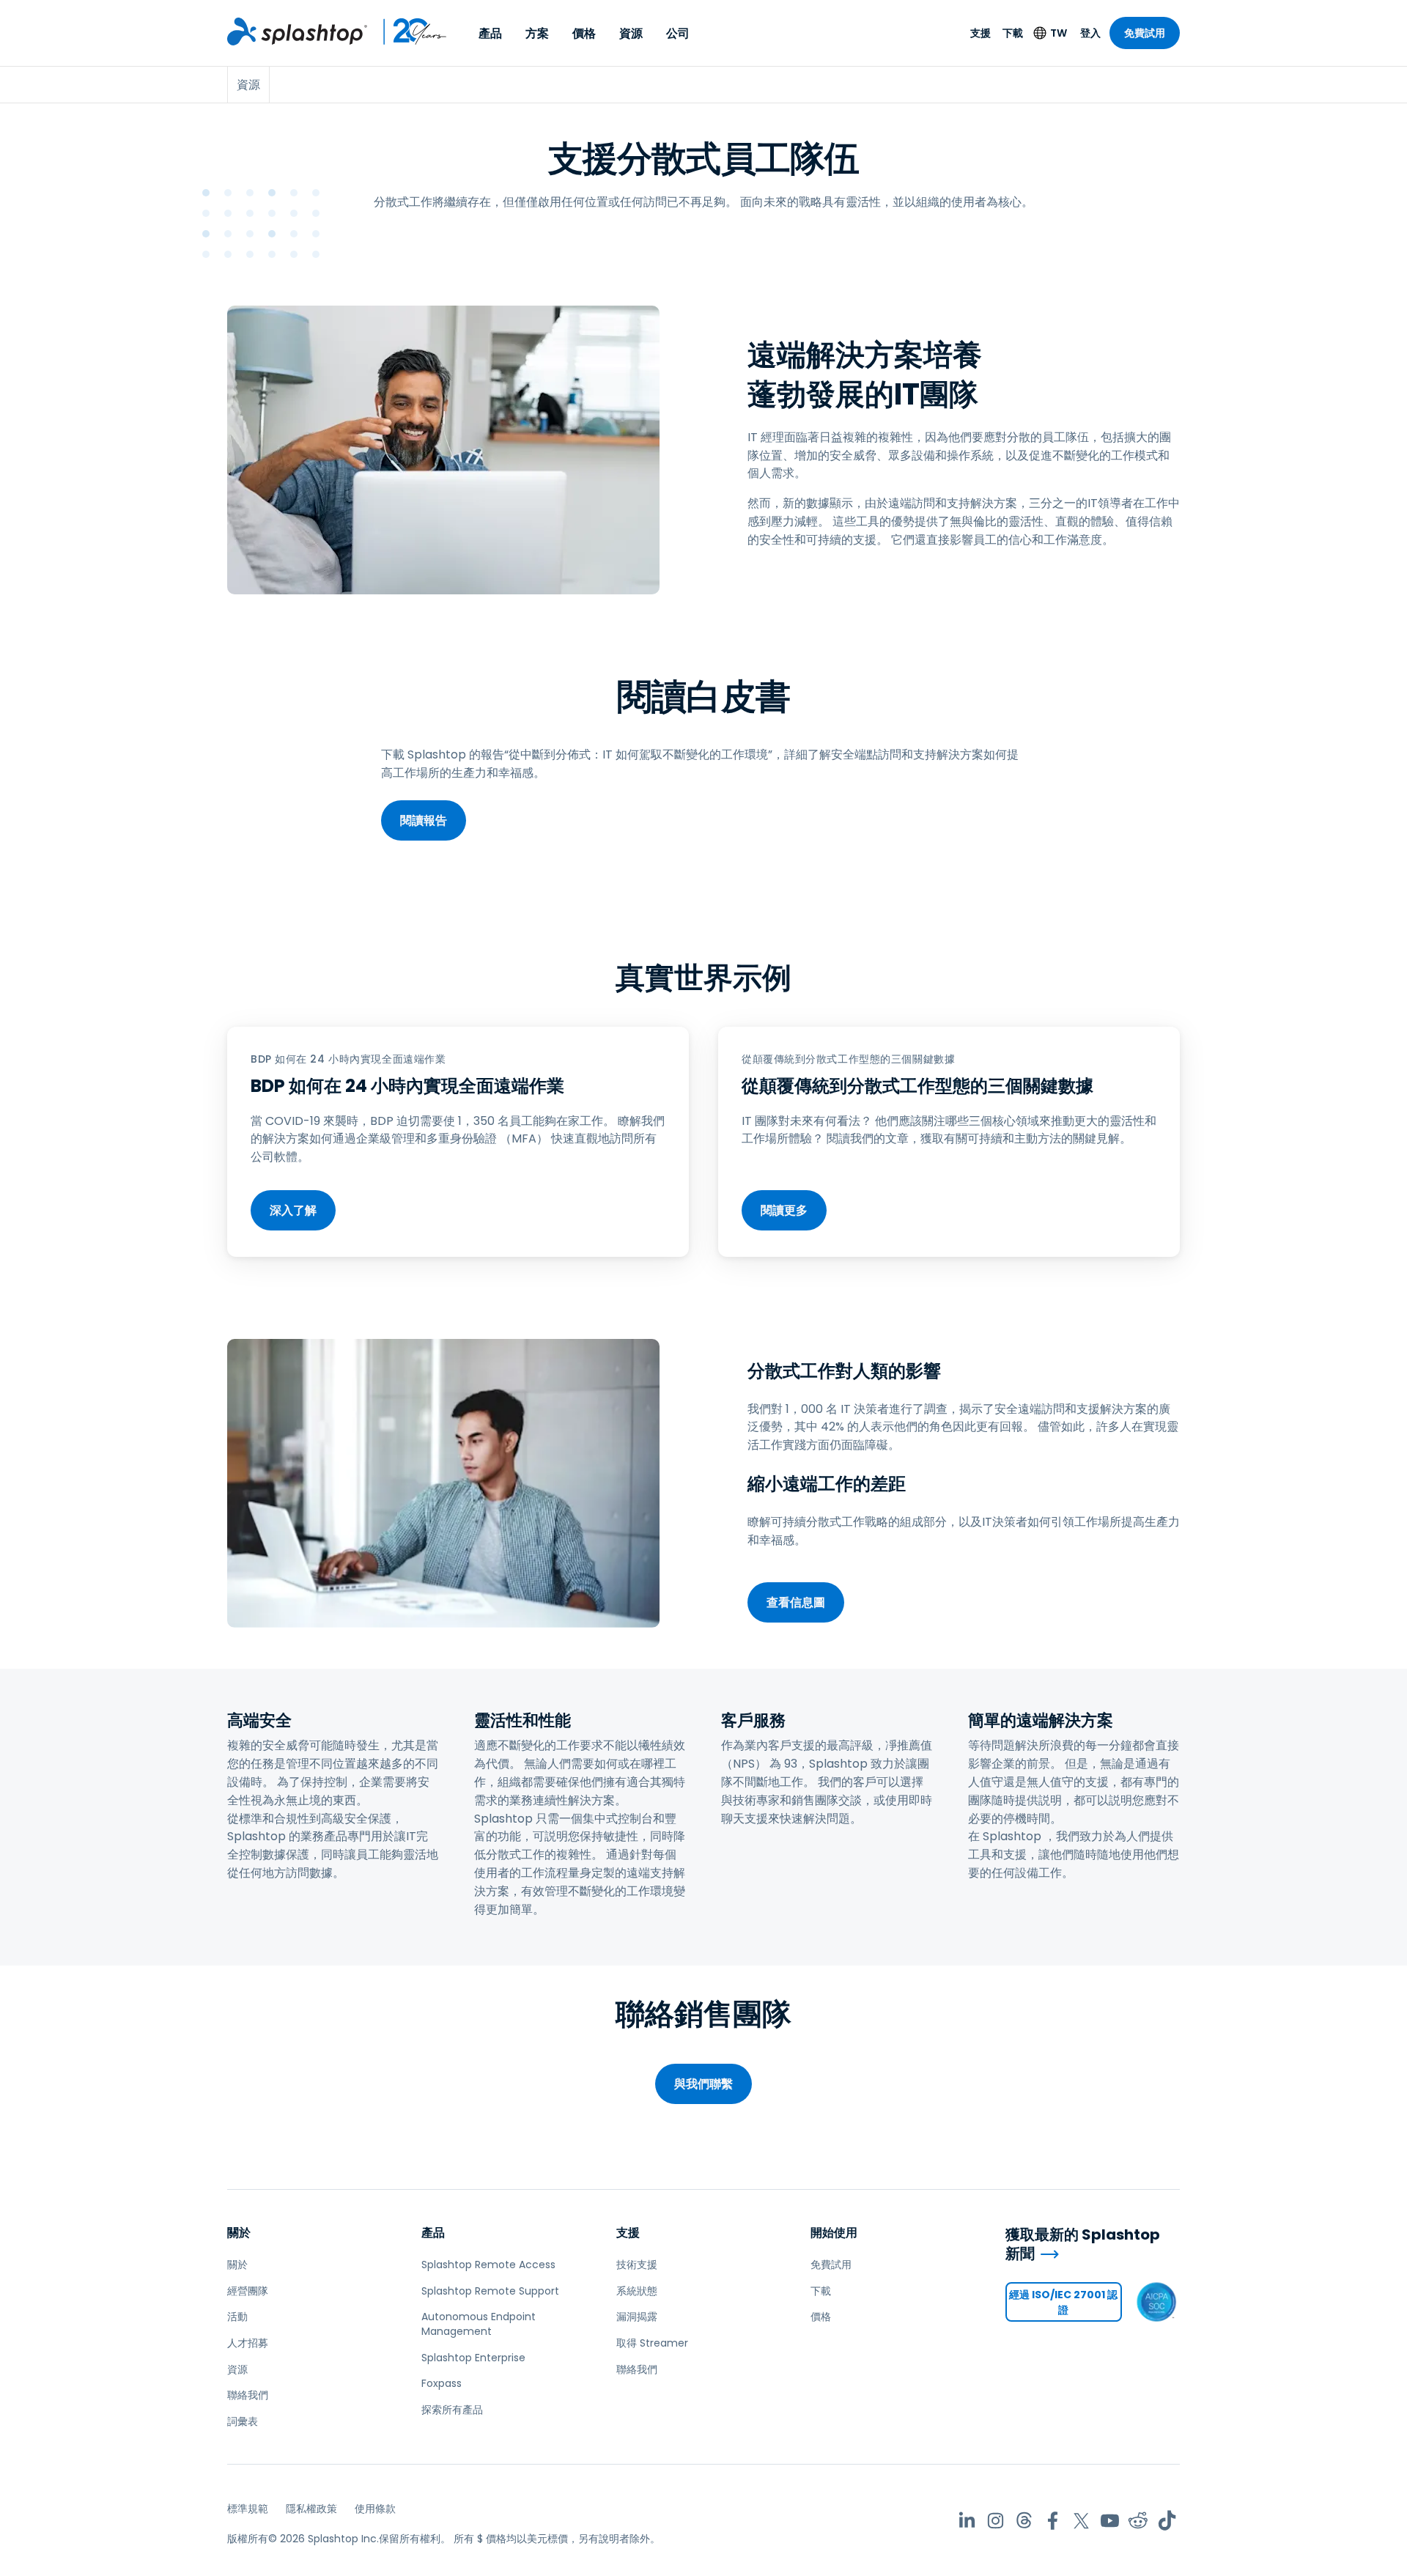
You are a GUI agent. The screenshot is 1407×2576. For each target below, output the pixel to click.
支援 (981, 33)
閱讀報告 (424, 820)
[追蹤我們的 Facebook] (1053, 2521)
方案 (537, 33)
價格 (584, 33)
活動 (237, 2317)
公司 (678, 33)
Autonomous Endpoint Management (479, 2324)
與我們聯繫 (703, 2084)
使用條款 (375, 2509)
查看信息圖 (796, 1602)
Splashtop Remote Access (488, 2265)
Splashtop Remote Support (490, 2291)
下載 (1013, 33)
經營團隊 (248, 2291)
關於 (239, 2233)
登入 (1090, 33)
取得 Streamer (652, 2343)
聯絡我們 (248, 2395)
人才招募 (248, 2343)
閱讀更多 (784, 1210)
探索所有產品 (452, 2410)
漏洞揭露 (637, 2317)
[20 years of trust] (407, 32)
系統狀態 (637, 2291)
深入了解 (293, 1210)
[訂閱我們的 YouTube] (1110, 2521)
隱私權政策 (311, 2509)
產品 (490, 33)
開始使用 (834, 2233)
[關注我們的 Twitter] (1081, 2521)
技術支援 (637, 2265)
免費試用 (1145, 33)
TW (1059, 33)
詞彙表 (243, 2421)
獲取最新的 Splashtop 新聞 (1083, 2244)
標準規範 (248, 2509)
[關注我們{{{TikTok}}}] (1167, 2521)
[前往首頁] (297, 32)
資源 (631, 33)
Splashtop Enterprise (473, 2358)
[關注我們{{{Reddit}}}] (1138, 2521)
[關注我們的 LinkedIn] (967, 2521)
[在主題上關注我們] (1024, 2521)
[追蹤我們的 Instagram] (996, 2521)
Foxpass (442, 2383)
